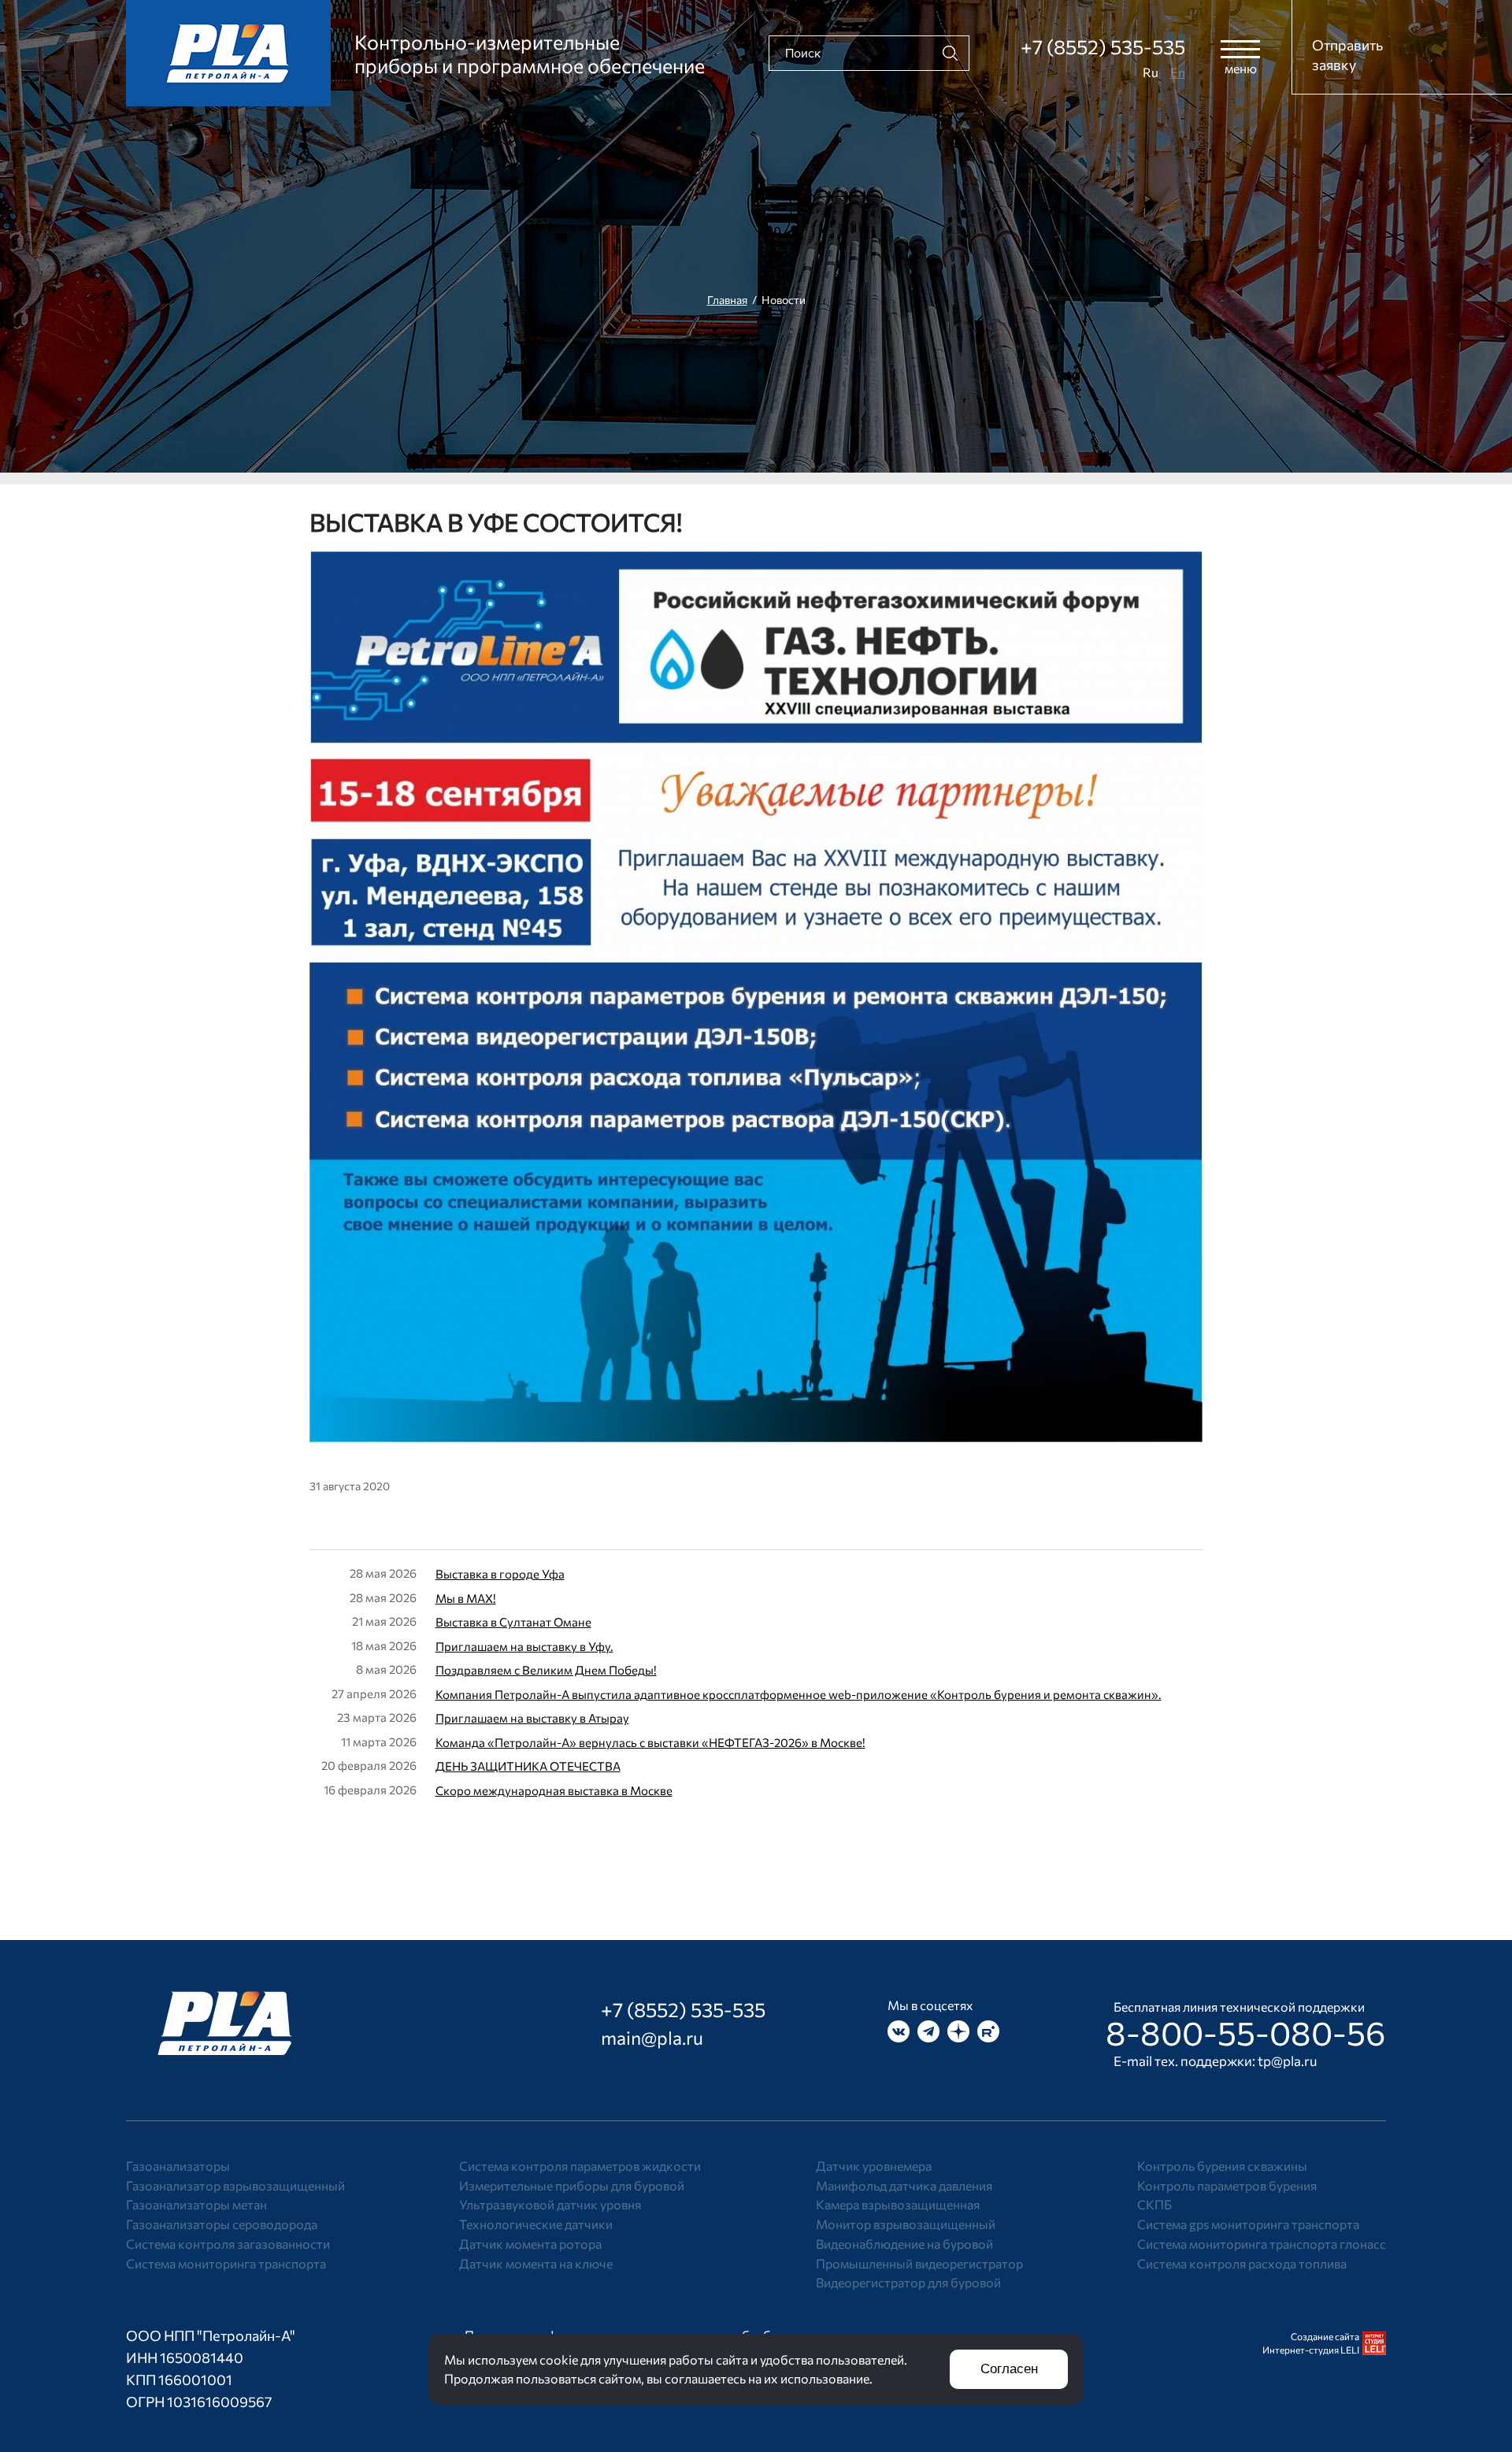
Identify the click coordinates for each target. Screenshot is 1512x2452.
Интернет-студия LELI (1311, 2350)
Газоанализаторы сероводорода (222, 2224)
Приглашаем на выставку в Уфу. (524, 1646)
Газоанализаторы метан (196, 2204)
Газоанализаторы (178, 2166)
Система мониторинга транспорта (226, 2263)
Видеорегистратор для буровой (908, 2282)
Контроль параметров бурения (1227, 2185)
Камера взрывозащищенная (898, 2204)
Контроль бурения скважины (1222, 2166)
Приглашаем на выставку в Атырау (532, 1718)
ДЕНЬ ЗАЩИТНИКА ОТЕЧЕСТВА (528, 1766)
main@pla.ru (652, 2038)
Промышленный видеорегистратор (919, 2263)
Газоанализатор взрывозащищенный (235, 2185)
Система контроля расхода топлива (1242, 2263)
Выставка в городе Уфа (500, 1574)
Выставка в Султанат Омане (513, 1622)
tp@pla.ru (1288, 2061)
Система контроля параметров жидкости (580, 2166)
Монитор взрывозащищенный (906, 2224)
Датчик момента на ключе (536, 2263)
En (1178, 72)
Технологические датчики (536, 2224)
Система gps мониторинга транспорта (1248, 2224)
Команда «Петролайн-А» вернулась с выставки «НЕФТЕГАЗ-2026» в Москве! (650, 1742)
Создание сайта (1325, 2336)
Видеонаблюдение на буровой (904, 2244)
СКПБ (1154, 2204)
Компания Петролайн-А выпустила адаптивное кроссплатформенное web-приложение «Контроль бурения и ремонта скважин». (799, 1694)
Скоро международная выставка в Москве (554, 1790)
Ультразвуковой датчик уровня (550, 2204)
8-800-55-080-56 (1246, 2032)
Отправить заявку (1347, 55)
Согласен (1009, 2369)
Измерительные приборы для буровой (572, 2185)
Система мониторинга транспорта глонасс (1262, 2244)
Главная (727, 300)
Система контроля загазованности (228, 2244)
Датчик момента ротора (530, 2244)
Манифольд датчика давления (904, 2185)
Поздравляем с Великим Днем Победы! (546, 1670)
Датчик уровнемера (874, 2166)
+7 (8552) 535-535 (1103, 46)
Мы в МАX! (466, 1598)
